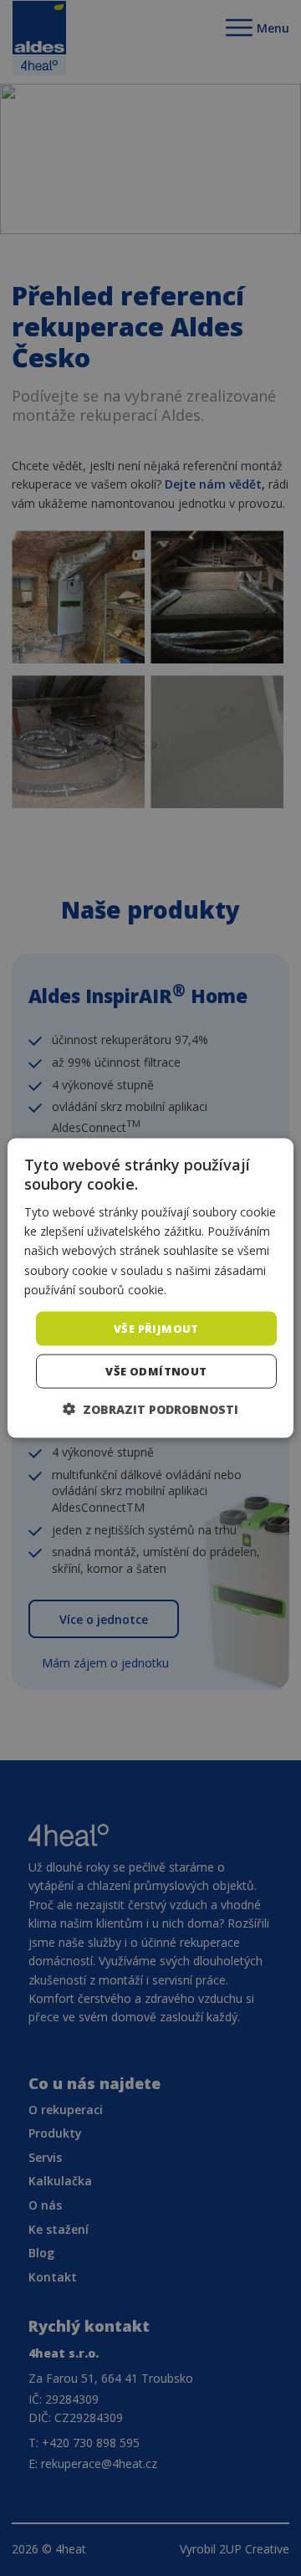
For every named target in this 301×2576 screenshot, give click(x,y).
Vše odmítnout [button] (156, 1371)
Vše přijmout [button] (156, 1328)
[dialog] (150, 1288)
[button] (150, 1409)
